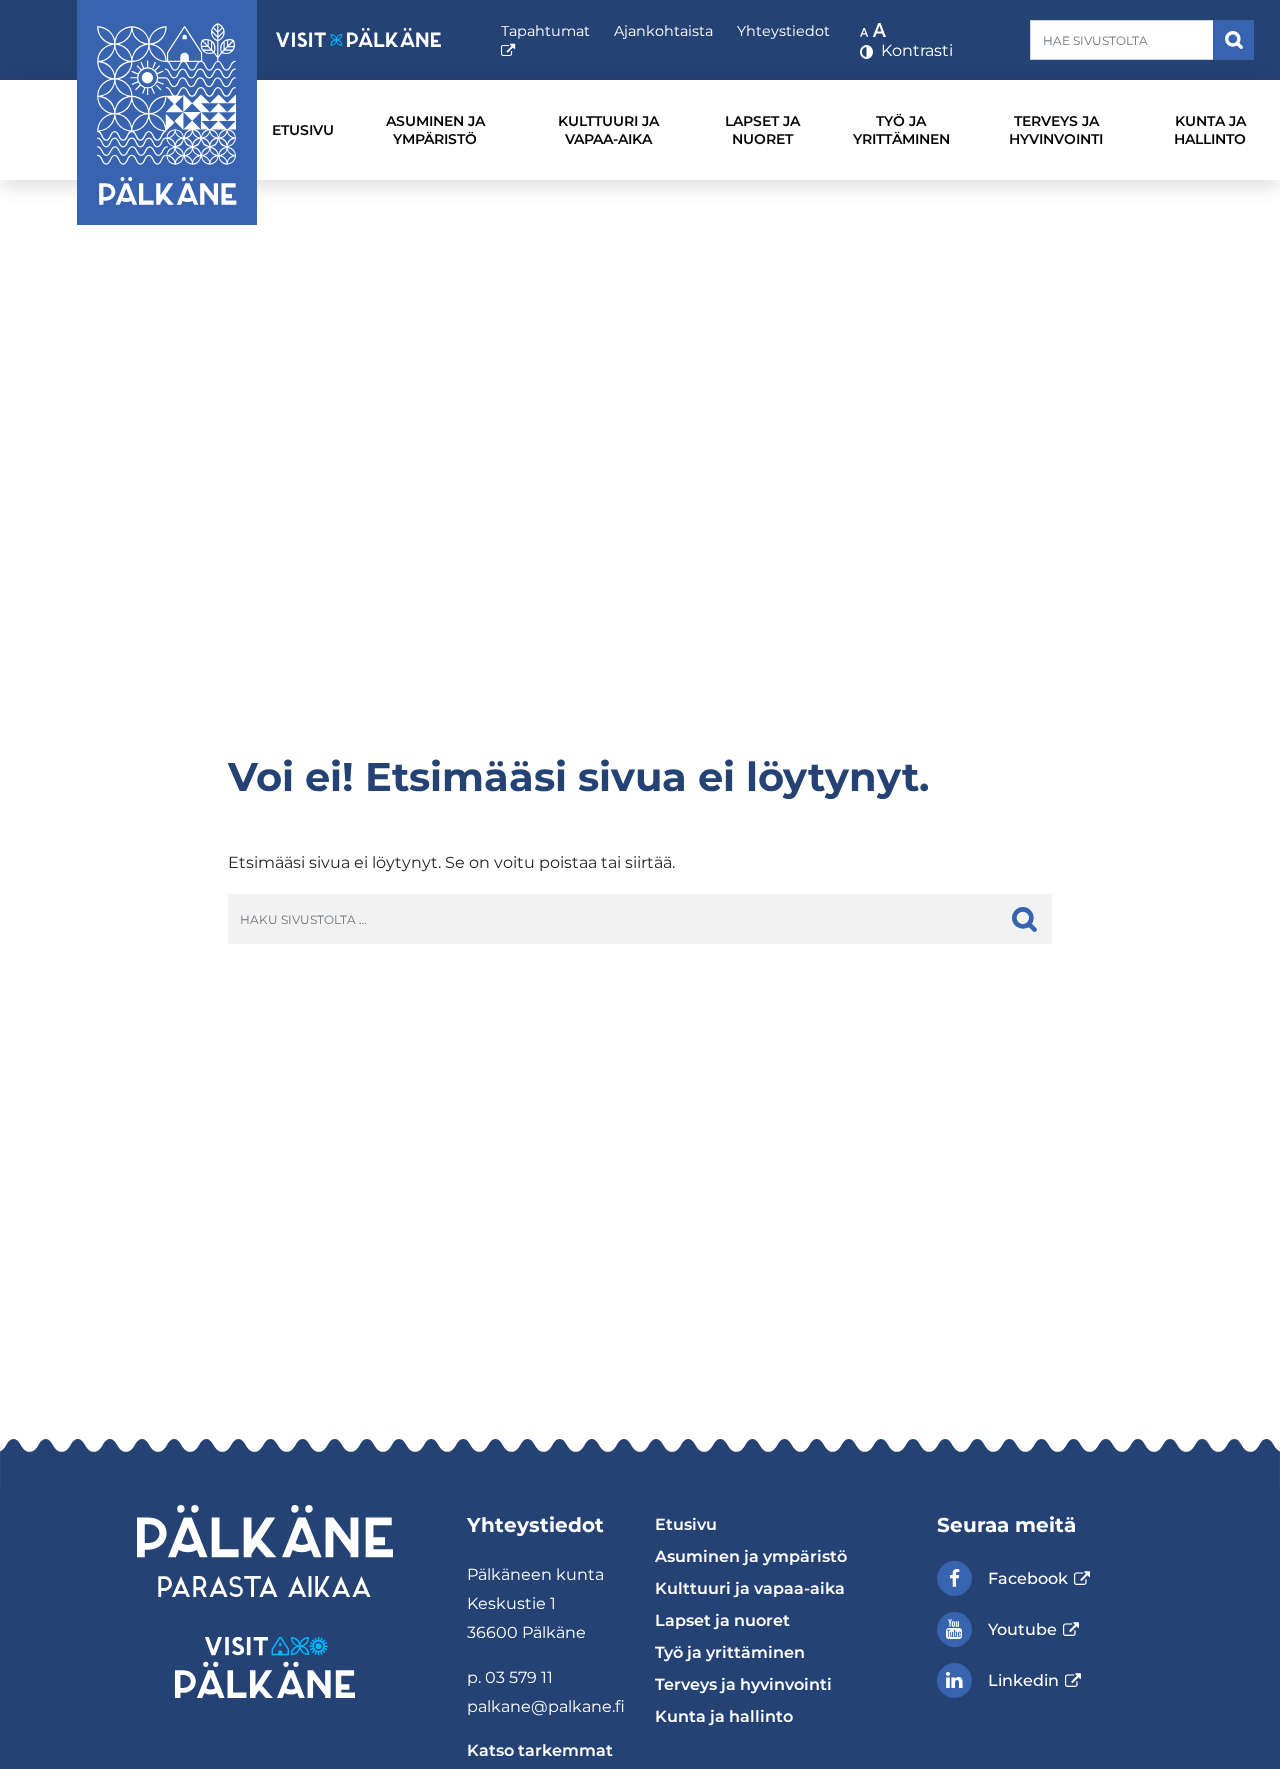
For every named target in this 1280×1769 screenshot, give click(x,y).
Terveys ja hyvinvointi (1056, 130)
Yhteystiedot (783, 31)
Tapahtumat (545, 40)
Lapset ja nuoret (762, 130)
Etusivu (303, 130)
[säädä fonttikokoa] (875, 29)
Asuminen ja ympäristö (435, 130)
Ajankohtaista (663, 31)
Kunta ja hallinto (1210, 130)
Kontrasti (915, 50)
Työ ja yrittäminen (901, 130)
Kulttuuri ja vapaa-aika (608, 130)
